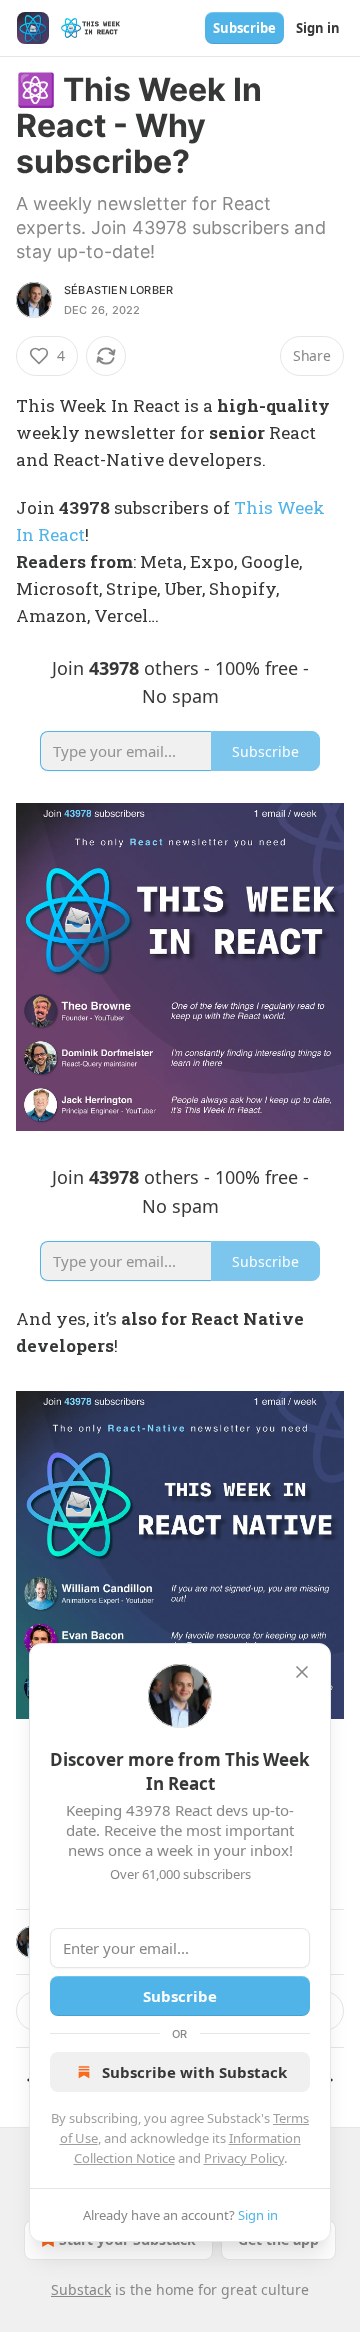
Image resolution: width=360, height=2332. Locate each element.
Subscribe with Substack (194, 2072)
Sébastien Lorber (118, 290)
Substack (81, 2289)
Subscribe (244, 28)
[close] (302, 1672)
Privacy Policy (244, 2158)
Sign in (318, 28)
